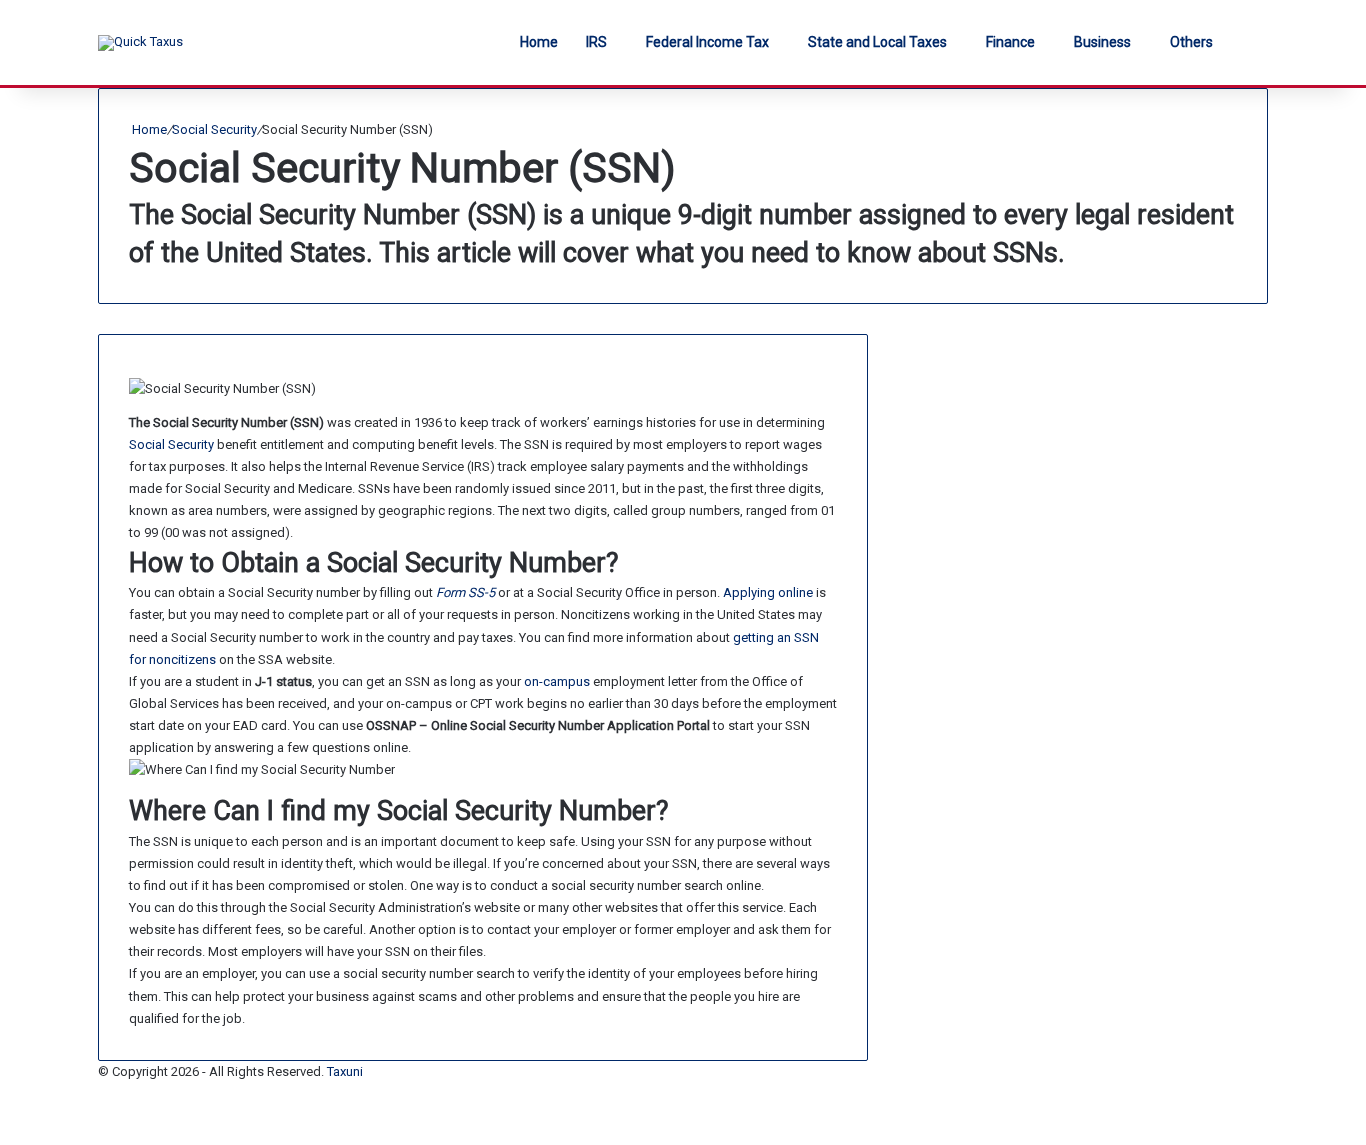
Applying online (768, 592)
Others (1191, 42)
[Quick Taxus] (140, 43)
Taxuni (345, 1071)
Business (1102, 42)
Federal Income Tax (707, 42)
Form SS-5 (465, 592)
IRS (596, 42)
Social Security (214, 129)
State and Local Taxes (877, 42)
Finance (1010, 42)
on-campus (557, 681)
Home (539, 42)
